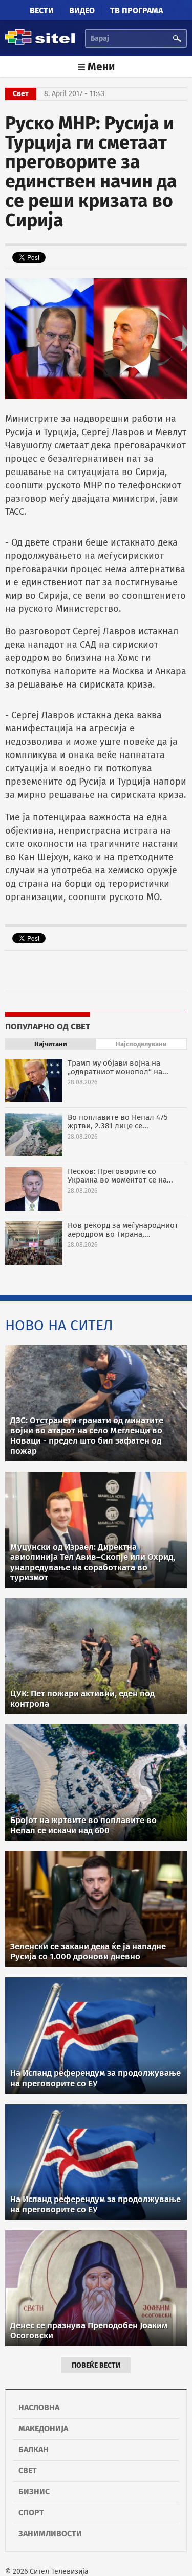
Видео (82, 10)
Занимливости (50, 2533)
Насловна (39, 2408)
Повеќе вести (96, 2365)
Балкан (34, 2450)
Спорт (31, 2512)
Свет (28, 2471)
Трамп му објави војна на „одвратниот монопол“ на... (118, 1067)
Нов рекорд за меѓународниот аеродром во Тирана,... (123, 1230)
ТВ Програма (136, 10)
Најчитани (51, 1044)
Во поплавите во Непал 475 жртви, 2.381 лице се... (118, 1121)
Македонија (43, 2429)
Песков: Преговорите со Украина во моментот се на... (120, 1176)
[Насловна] (40, 43)
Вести (42, 10)
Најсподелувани (141, 1044)
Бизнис (34, 2491)
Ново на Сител (59, 1325)
